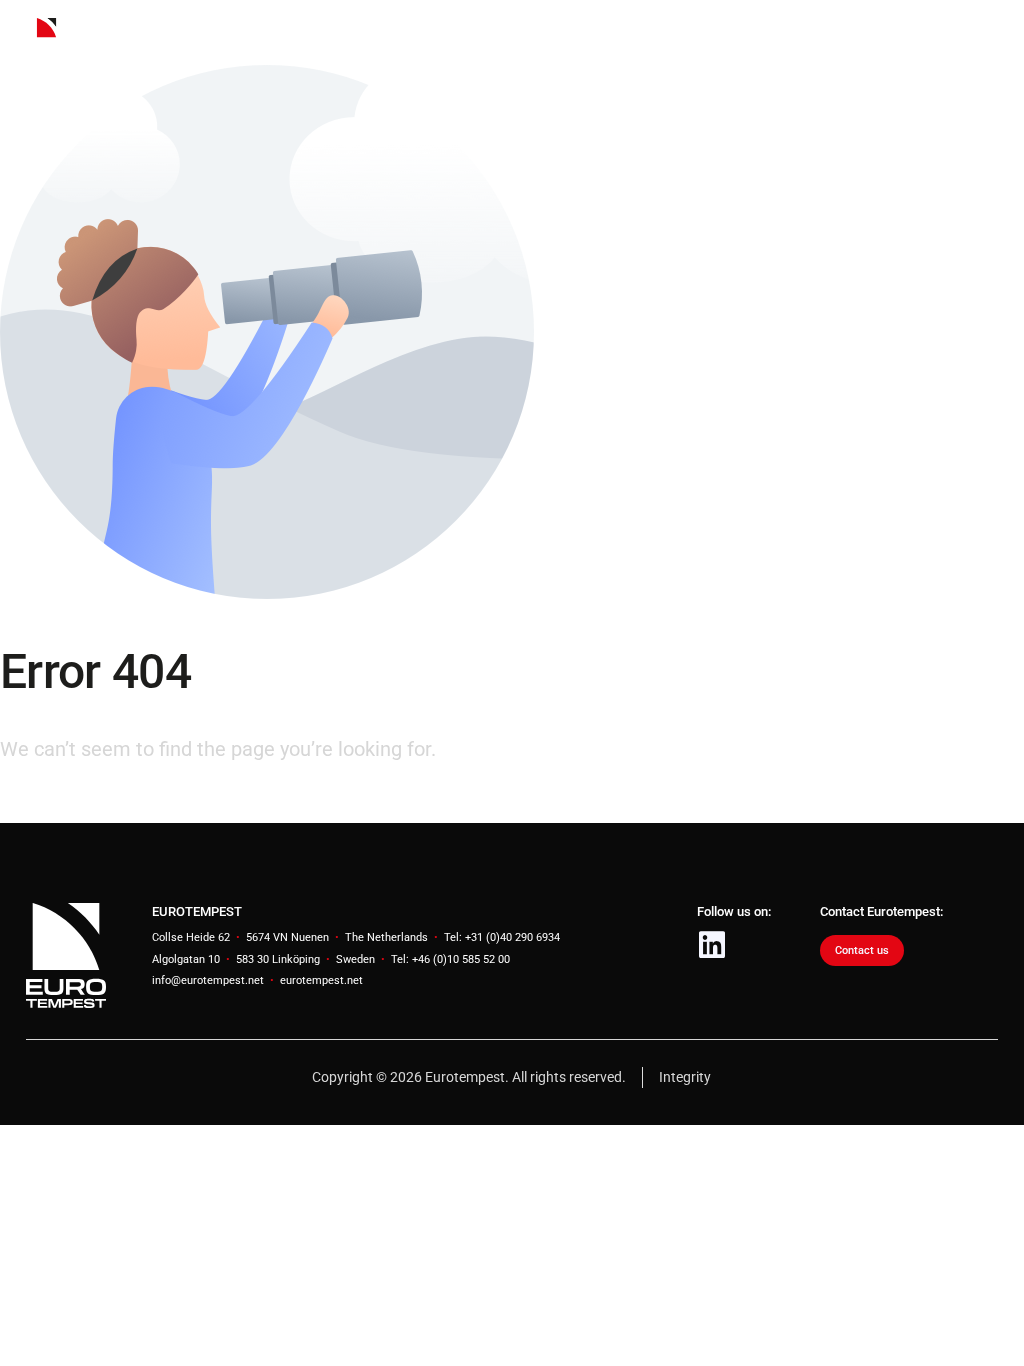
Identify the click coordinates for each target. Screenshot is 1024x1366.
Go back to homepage (97, 805)
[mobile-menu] (974, 33)
